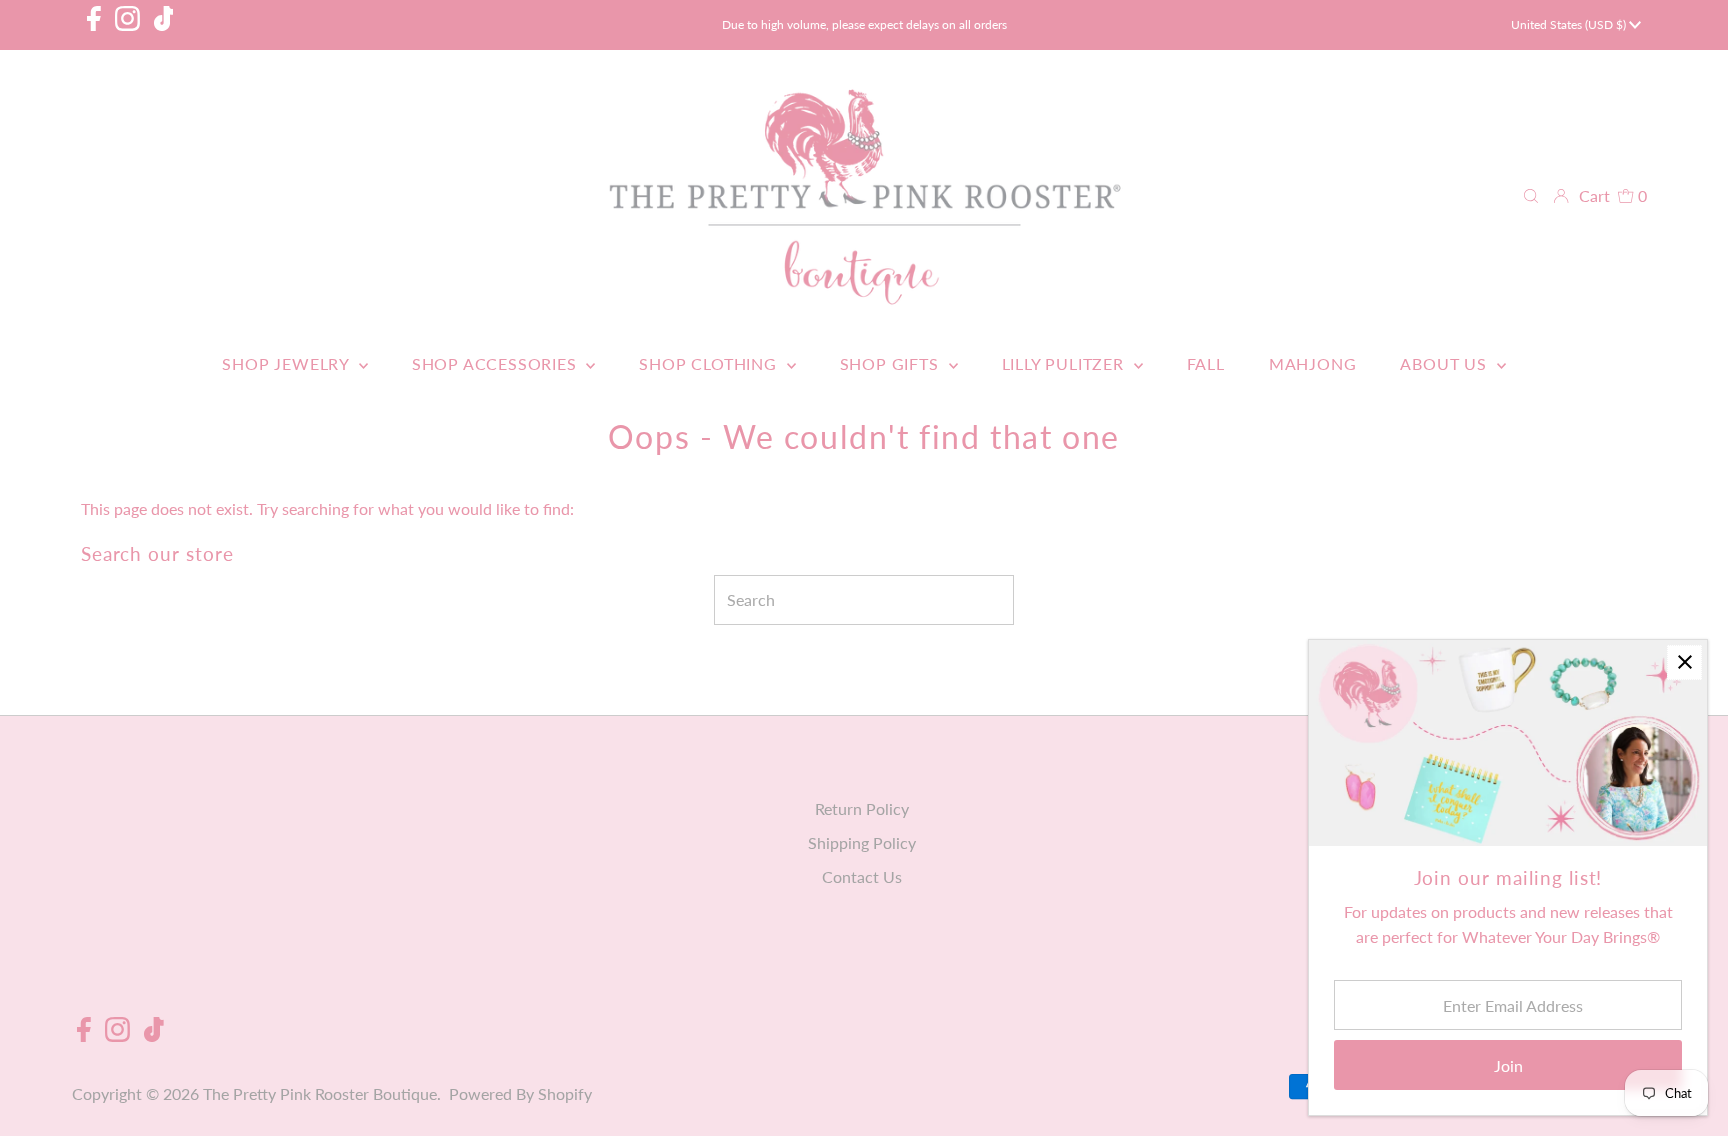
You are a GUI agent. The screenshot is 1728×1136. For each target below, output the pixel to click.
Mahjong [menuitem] (1313, 363)
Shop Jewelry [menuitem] (287, 363)
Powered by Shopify (520, 1093)
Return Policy (862, 808)
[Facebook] (94, 25)
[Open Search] (1531, 196)
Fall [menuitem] (1206, 363)
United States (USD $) (1570, 24)
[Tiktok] (164, 25)
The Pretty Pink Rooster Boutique (320, 1093)
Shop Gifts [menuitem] (892, 363)
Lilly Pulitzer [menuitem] (1065, 363)
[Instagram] (127, 25)
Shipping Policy (862, 842)
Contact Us (862, 876)
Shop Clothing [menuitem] (710, 363)
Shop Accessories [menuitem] (497, 363)
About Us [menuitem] (1445, 363)
